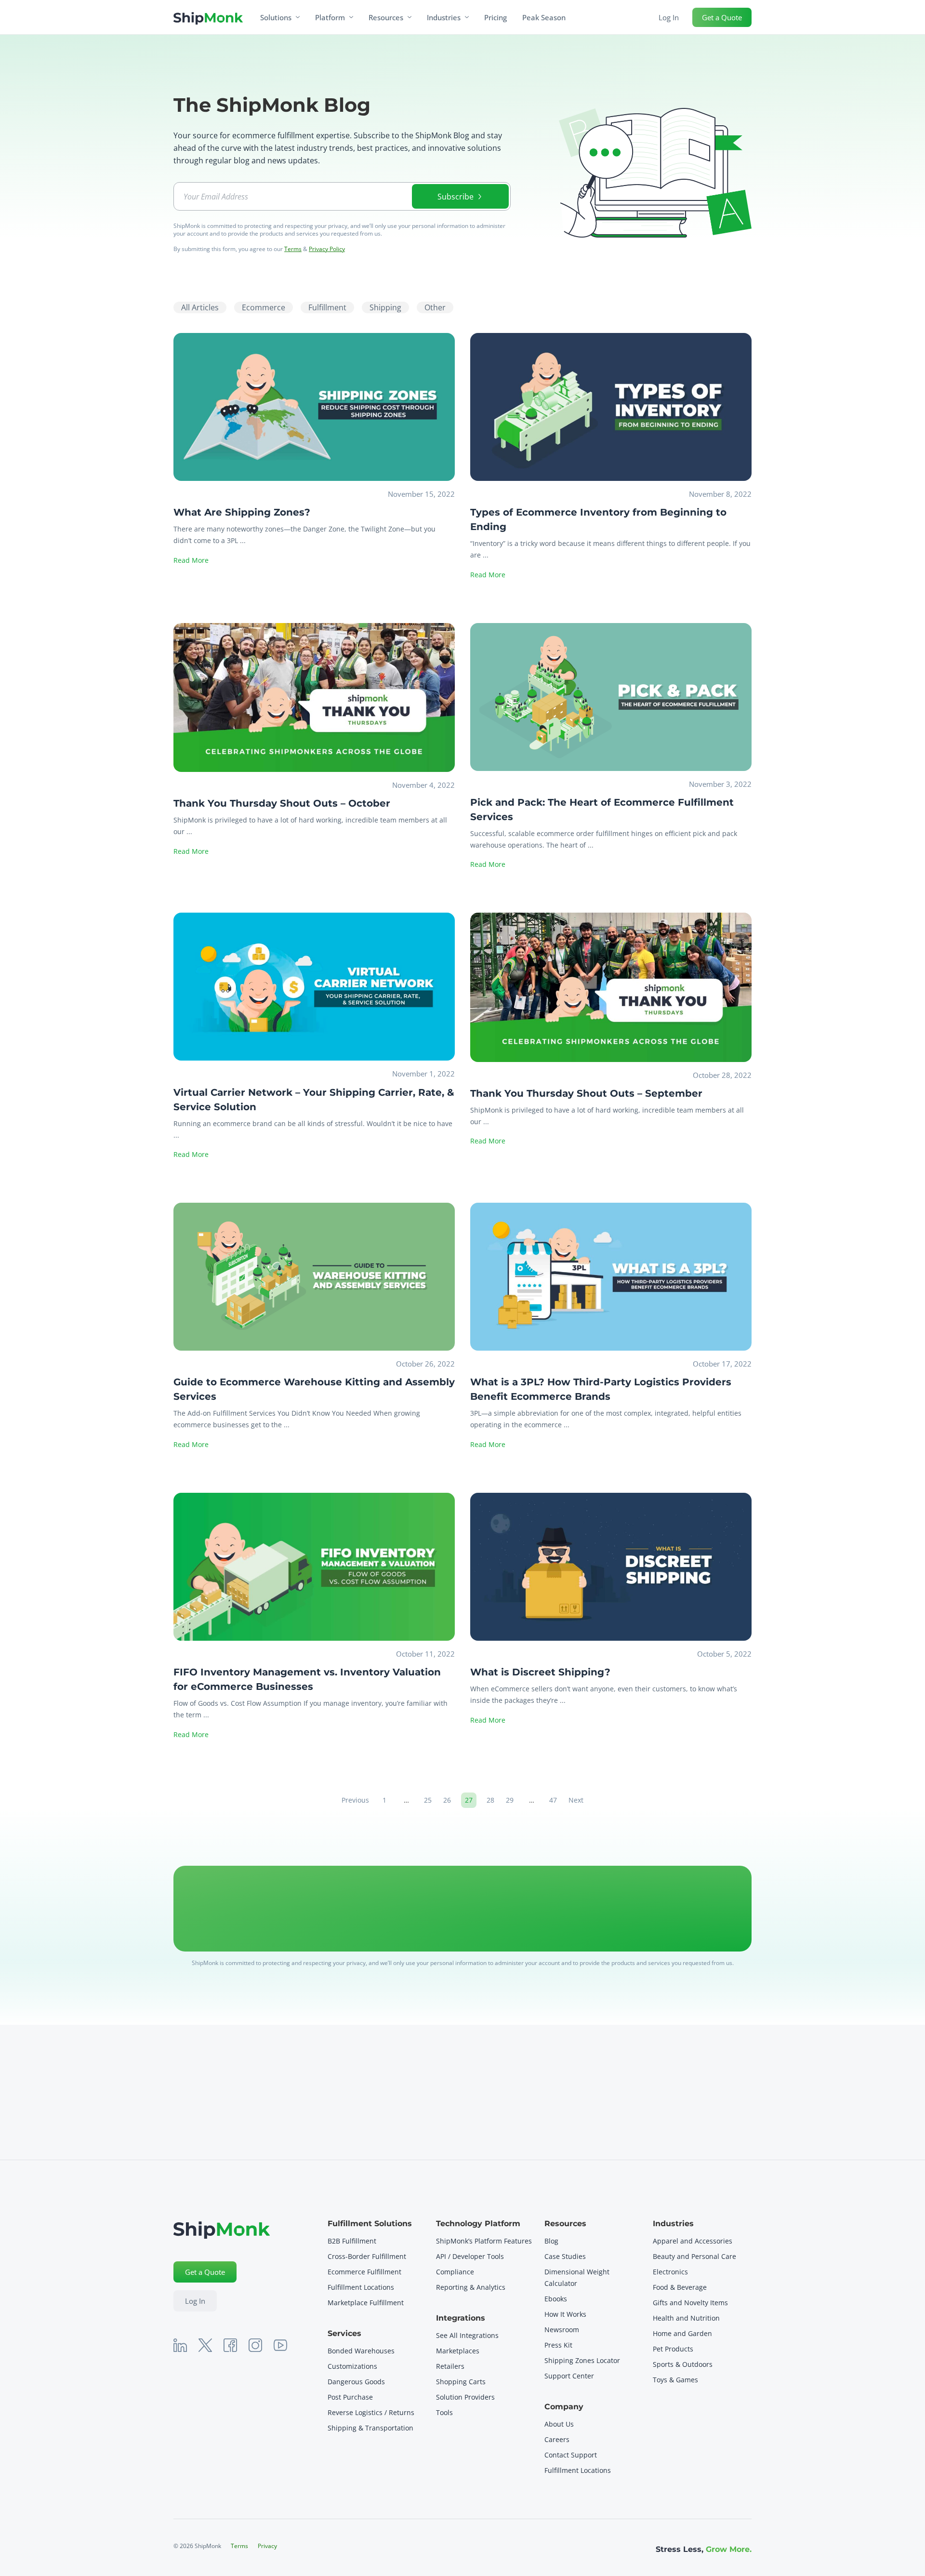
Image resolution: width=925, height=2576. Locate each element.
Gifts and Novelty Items (690, 2303)
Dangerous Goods (356, 2382)
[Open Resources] (410, 17)
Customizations (352, 2366)
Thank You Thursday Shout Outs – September (586, 1093)
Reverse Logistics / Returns (371, 2412)
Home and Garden (682, 2333)
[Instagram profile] (255, 2345)
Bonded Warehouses (361, 2351)
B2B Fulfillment (352, 2241)
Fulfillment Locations (361, 2287)
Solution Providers (465, 2397)
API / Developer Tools (470, 2256)
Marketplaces (458, 2351)
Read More (191, 560)
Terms (293, 249)
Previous (355, 1800)
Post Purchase (350, 2397)
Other (435, 307)
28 (492, 1799)
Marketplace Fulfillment (366, 2303)
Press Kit (558, 2345)
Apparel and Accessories (693, 2241)
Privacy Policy (327, 249)
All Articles (200, 307)
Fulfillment (327, 307)
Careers (557, 2439)
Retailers (450, 2366)
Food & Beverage (680, 2287)
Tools (444, 2412)
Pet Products (673, 2349)
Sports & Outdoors (683, 2364)
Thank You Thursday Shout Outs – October (282, 803)
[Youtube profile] (280, 2345)
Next (576, 1800)
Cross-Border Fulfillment (367, 2256)
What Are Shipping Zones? (242, 512)
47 (555, 1799)
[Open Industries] (467, 17)
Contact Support (571, 2455)
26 (449, 1799)
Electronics (670, 2272)
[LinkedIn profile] (180, 2345)
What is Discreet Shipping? (540, 1672)
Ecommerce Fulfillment (365, 2272)
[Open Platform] (351, 17)
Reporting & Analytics (471, 2287)
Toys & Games (675, 2380)
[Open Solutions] (298, 17)
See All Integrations (467, 2335)
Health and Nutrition (686, 2318)
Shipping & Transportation (370, 2428)
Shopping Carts (461, 2382)
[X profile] (205, 2345)
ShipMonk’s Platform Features (484, 2241)
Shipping (385, 307)
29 (512, 1799)
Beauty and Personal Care (694, 2256)
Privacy (267, 2546)
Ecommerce (264, 307)
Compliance (455, 2272)
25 (430, 1799)
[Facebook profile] (230, 2345)
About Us (559, 2424)
